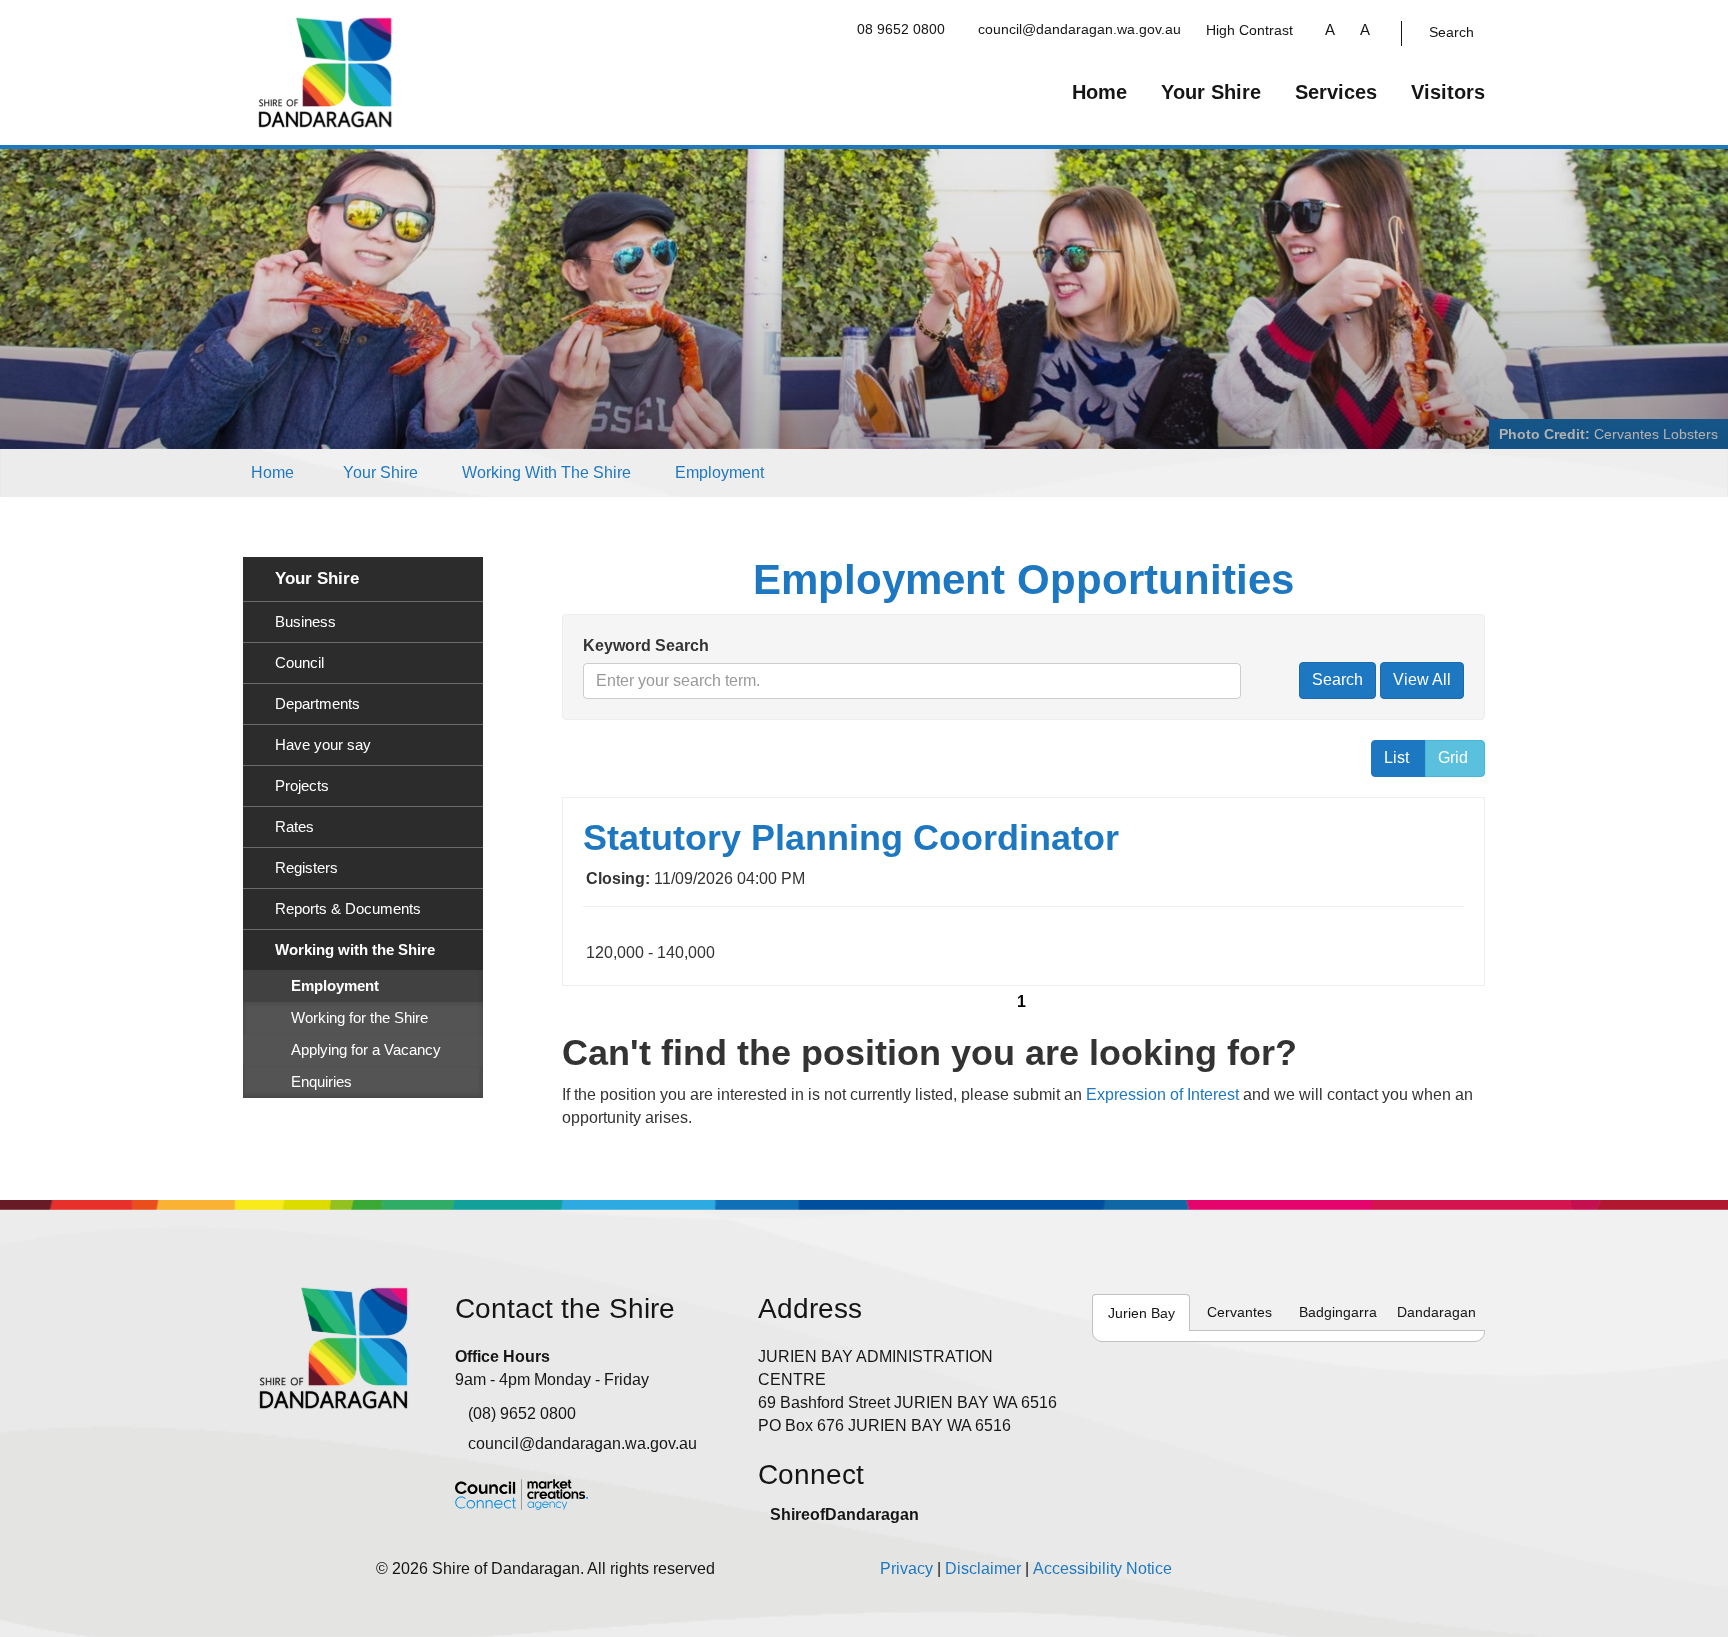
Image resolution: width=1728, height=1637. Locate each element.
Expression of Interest (1162, 1094)
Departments (317, 704)
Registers (306, 868)
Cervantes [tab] (1239, 1312)
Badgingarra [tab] (1338, 1312)
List (1396, 757)
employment (719, 472)
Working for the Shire (359, 1018)
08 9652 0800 (901, 29)
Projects (302, 786)
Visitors (1448, 92)
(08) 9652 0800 (522, 1413)
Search (1451, 32)
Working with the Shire (546, 472)
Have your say (323, 745)
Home (1099, 92)
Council (299, 663)
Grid (1453, 757)
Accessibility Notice (1102, 1568)
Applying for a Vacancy (366, 1050)
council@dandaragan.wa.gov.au (1079, 29)
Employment (335, 986)
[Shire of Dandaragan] (325, 71)
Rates (294, 827)
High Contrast (1249, 30)
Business (305, 622)
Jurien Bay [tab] (1141, 1313)
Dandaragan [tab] (1436, 1312)
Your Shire (1211, 92)
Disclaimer (983, 1568)
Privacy (906, 1568)
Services (1336, 92)
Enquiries (321, 1082)
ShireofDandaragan (844, 1514)
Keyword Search (646, 645)
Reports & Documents (348, 909)
